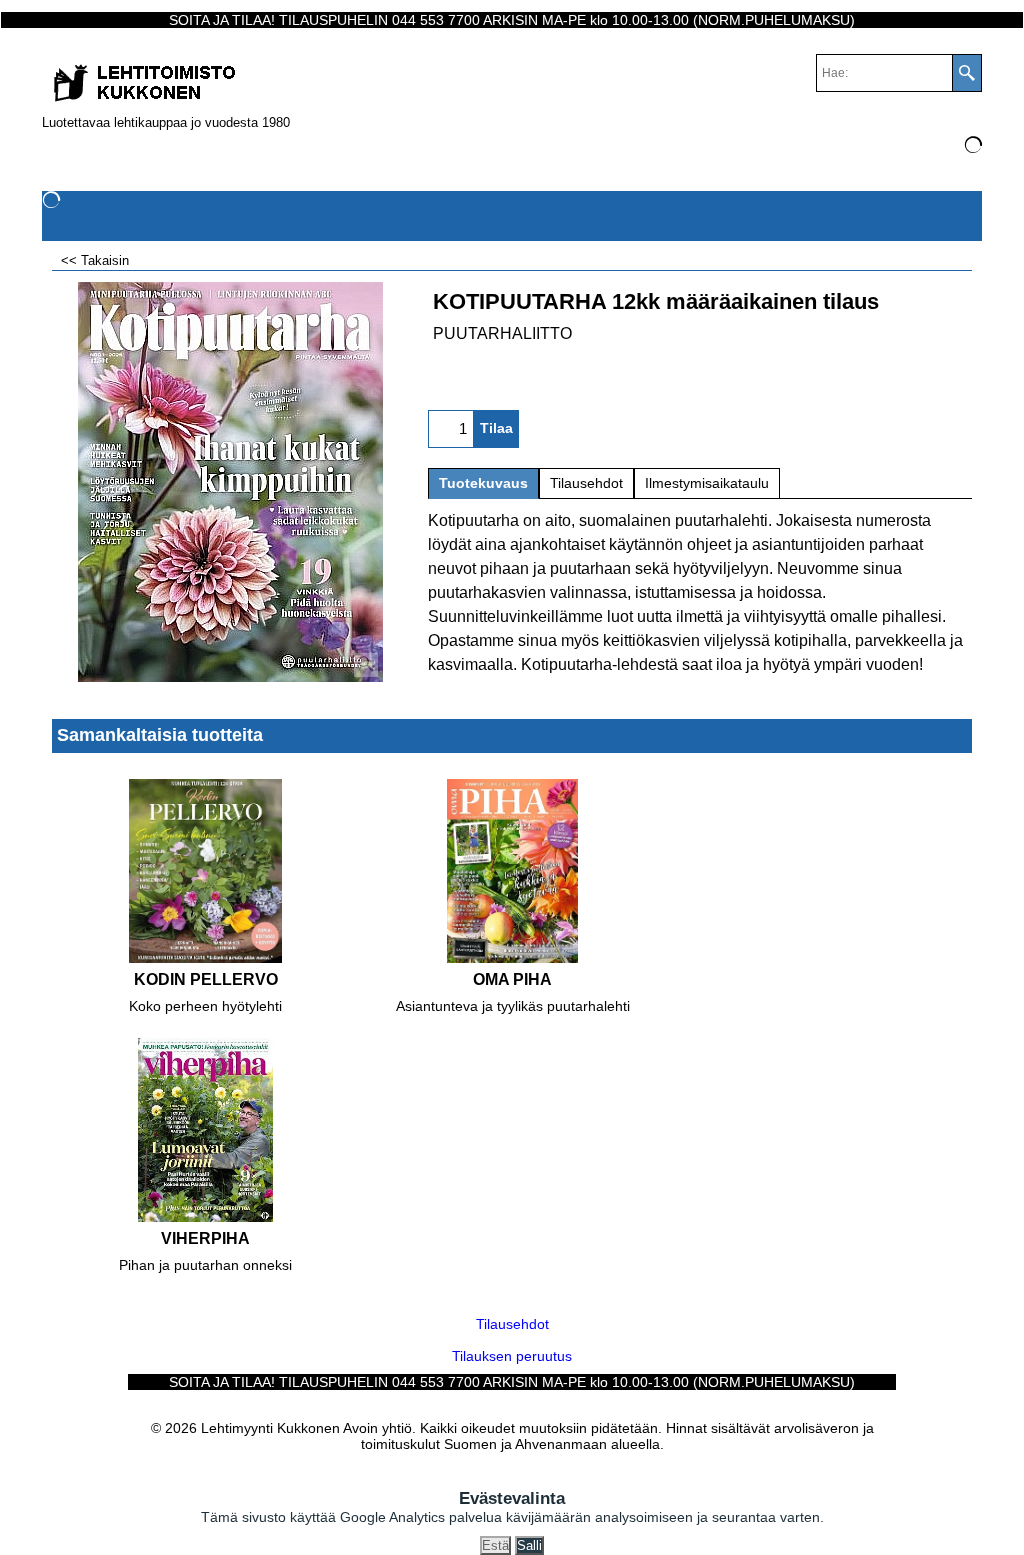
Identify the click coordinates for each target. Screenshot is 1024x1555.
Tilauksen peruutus (512, 1356)
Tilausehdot (586, 483)
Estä (495, 1545)
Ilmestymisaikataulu (707, 483)
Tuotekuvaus (483, 483)
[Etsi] (966, 73)
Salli (529, 1545)
